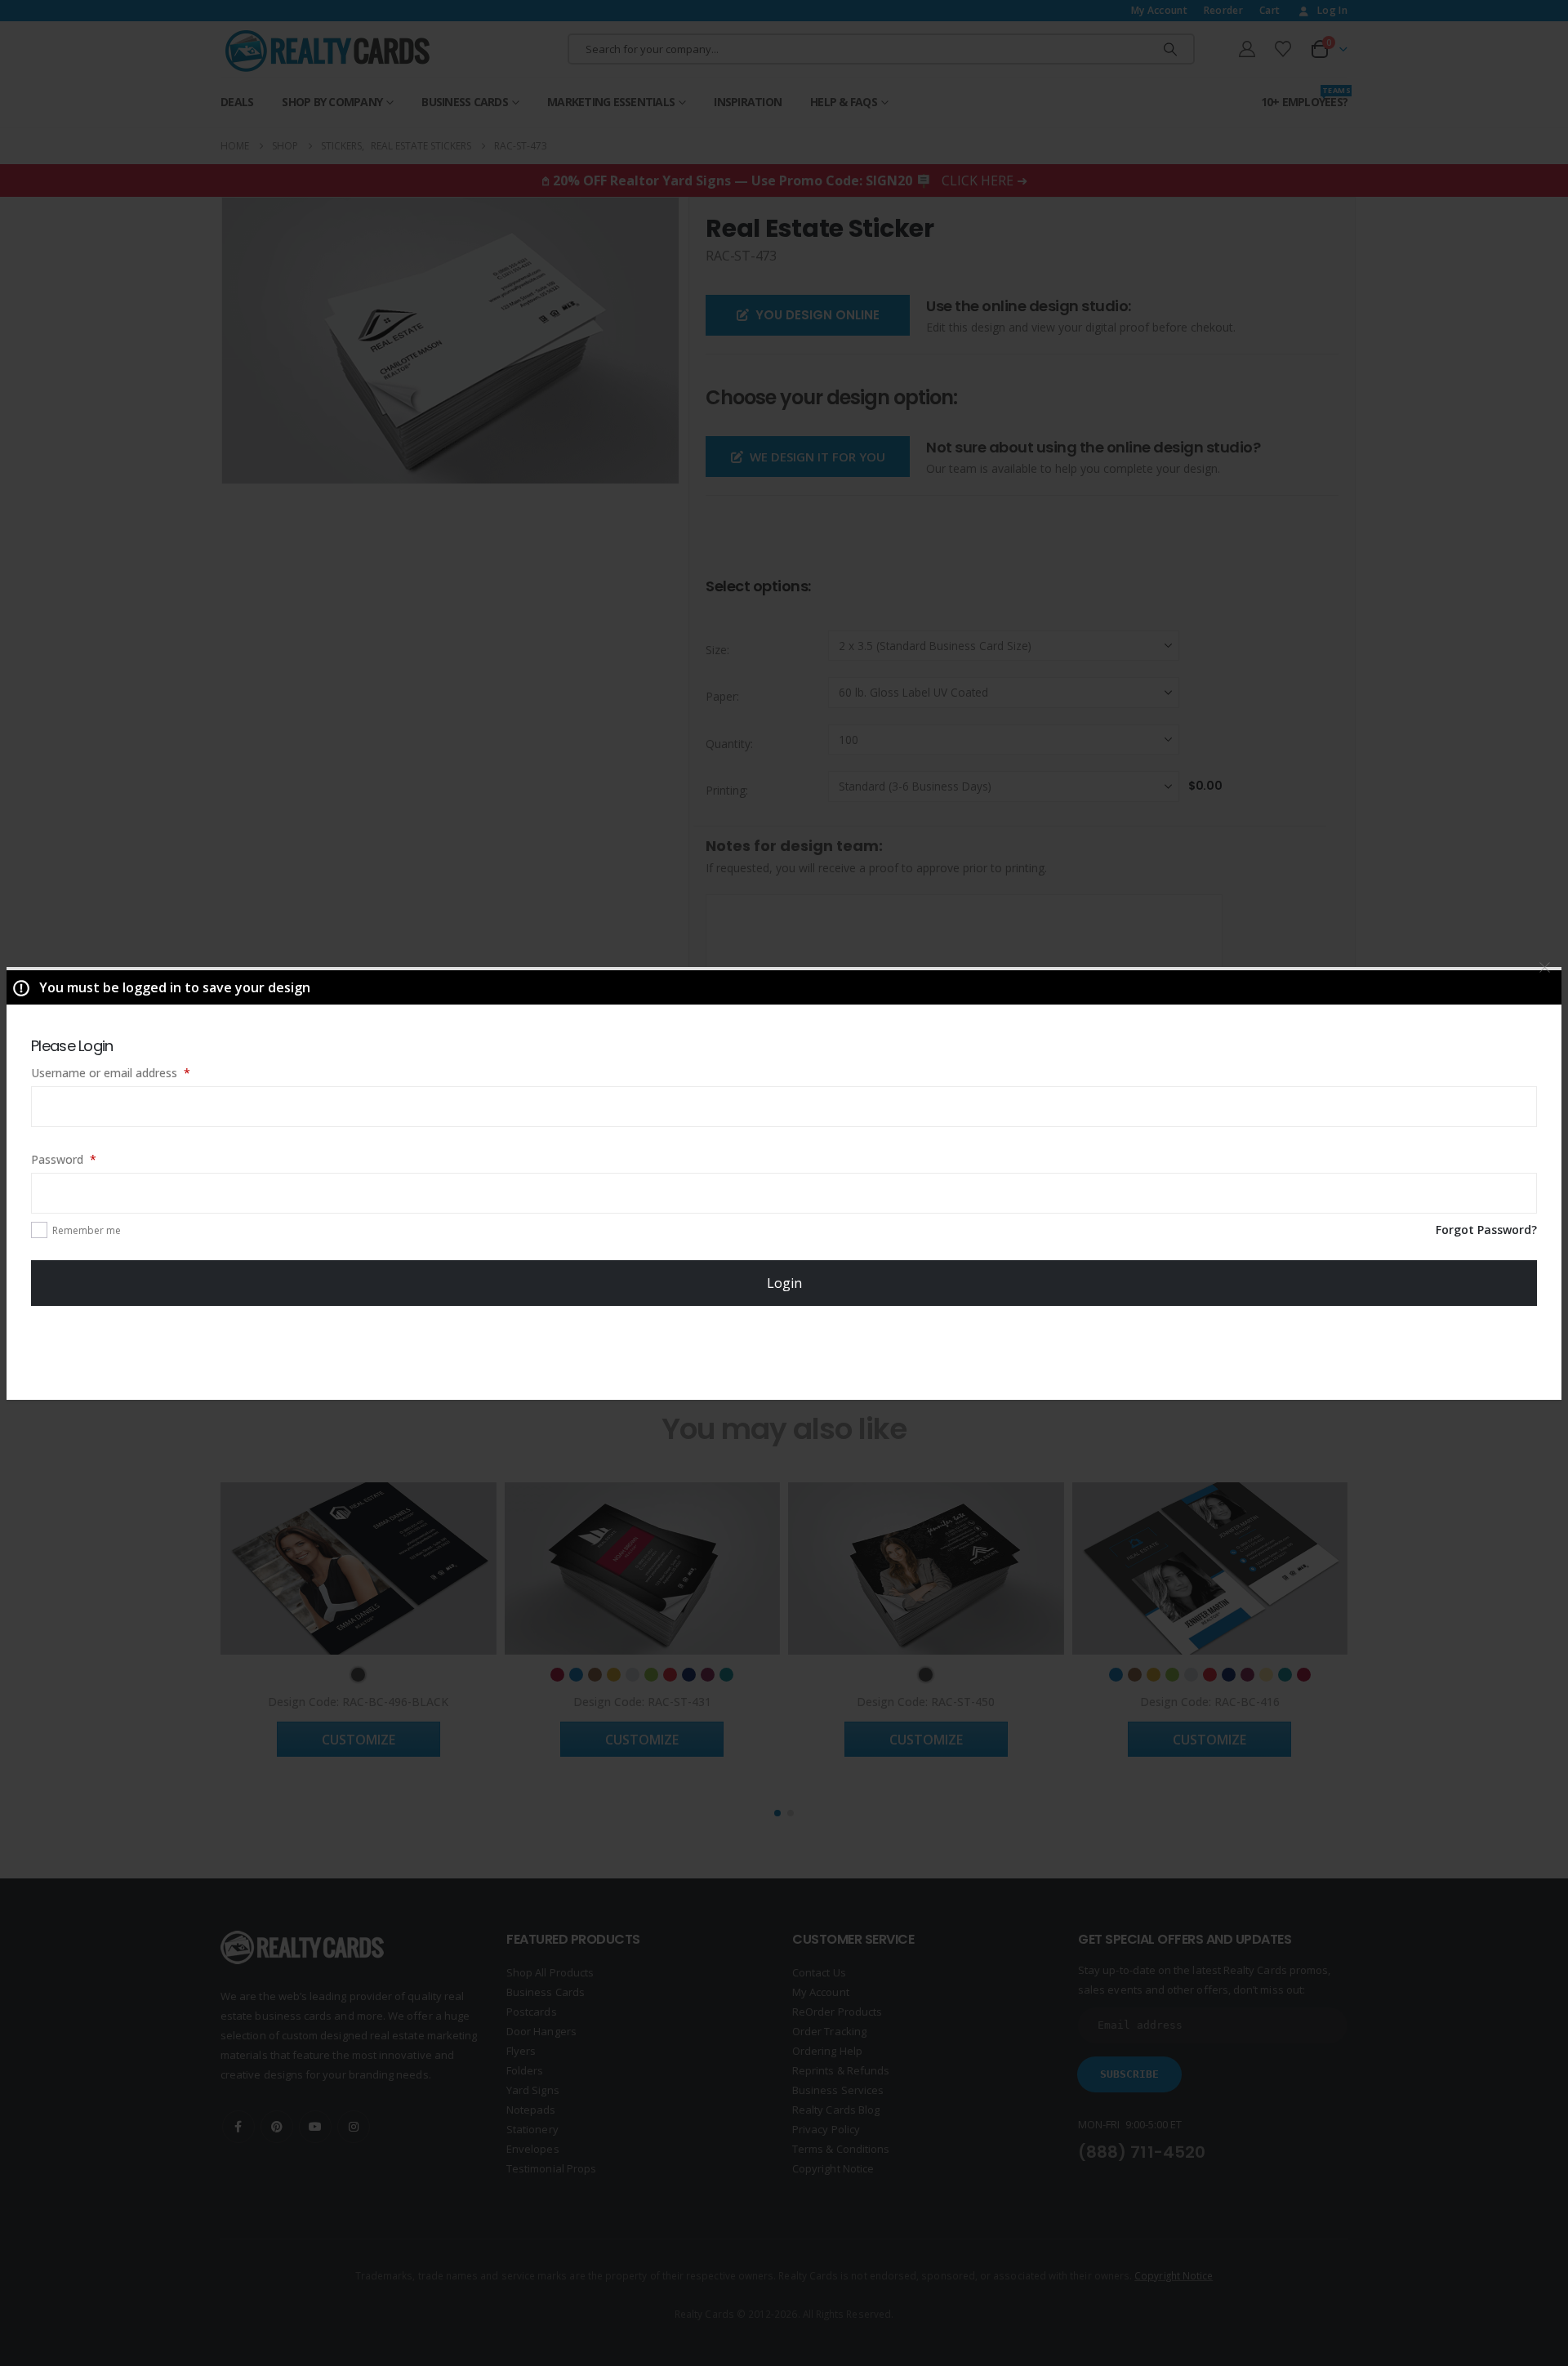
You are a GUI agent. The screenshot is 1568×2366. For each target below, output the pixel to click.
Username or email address (134, 1072)
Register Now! (784, 1352)
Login (784, 1283)
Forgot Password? (1486, 1230)
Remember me (87, 1230)
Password (87, 1159)
